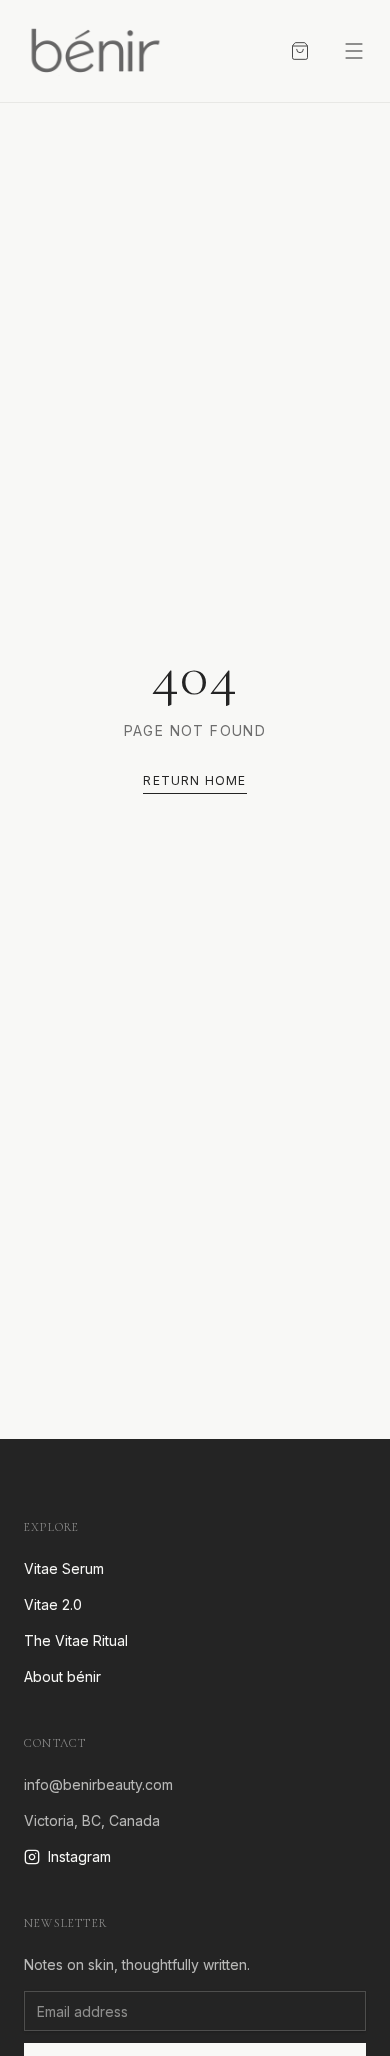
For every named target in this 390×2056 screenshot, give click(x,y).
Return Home (194, 780)
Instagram (79, 1856)
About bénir (62, 1676)
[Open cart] (300, 51)
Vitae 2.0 (53, 1604)
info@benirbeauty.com (98, 1784)
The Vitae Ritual (76, 1640)
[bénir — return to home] (94, 51)
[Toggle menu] (354, 51)
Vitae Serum (64, 1568)
